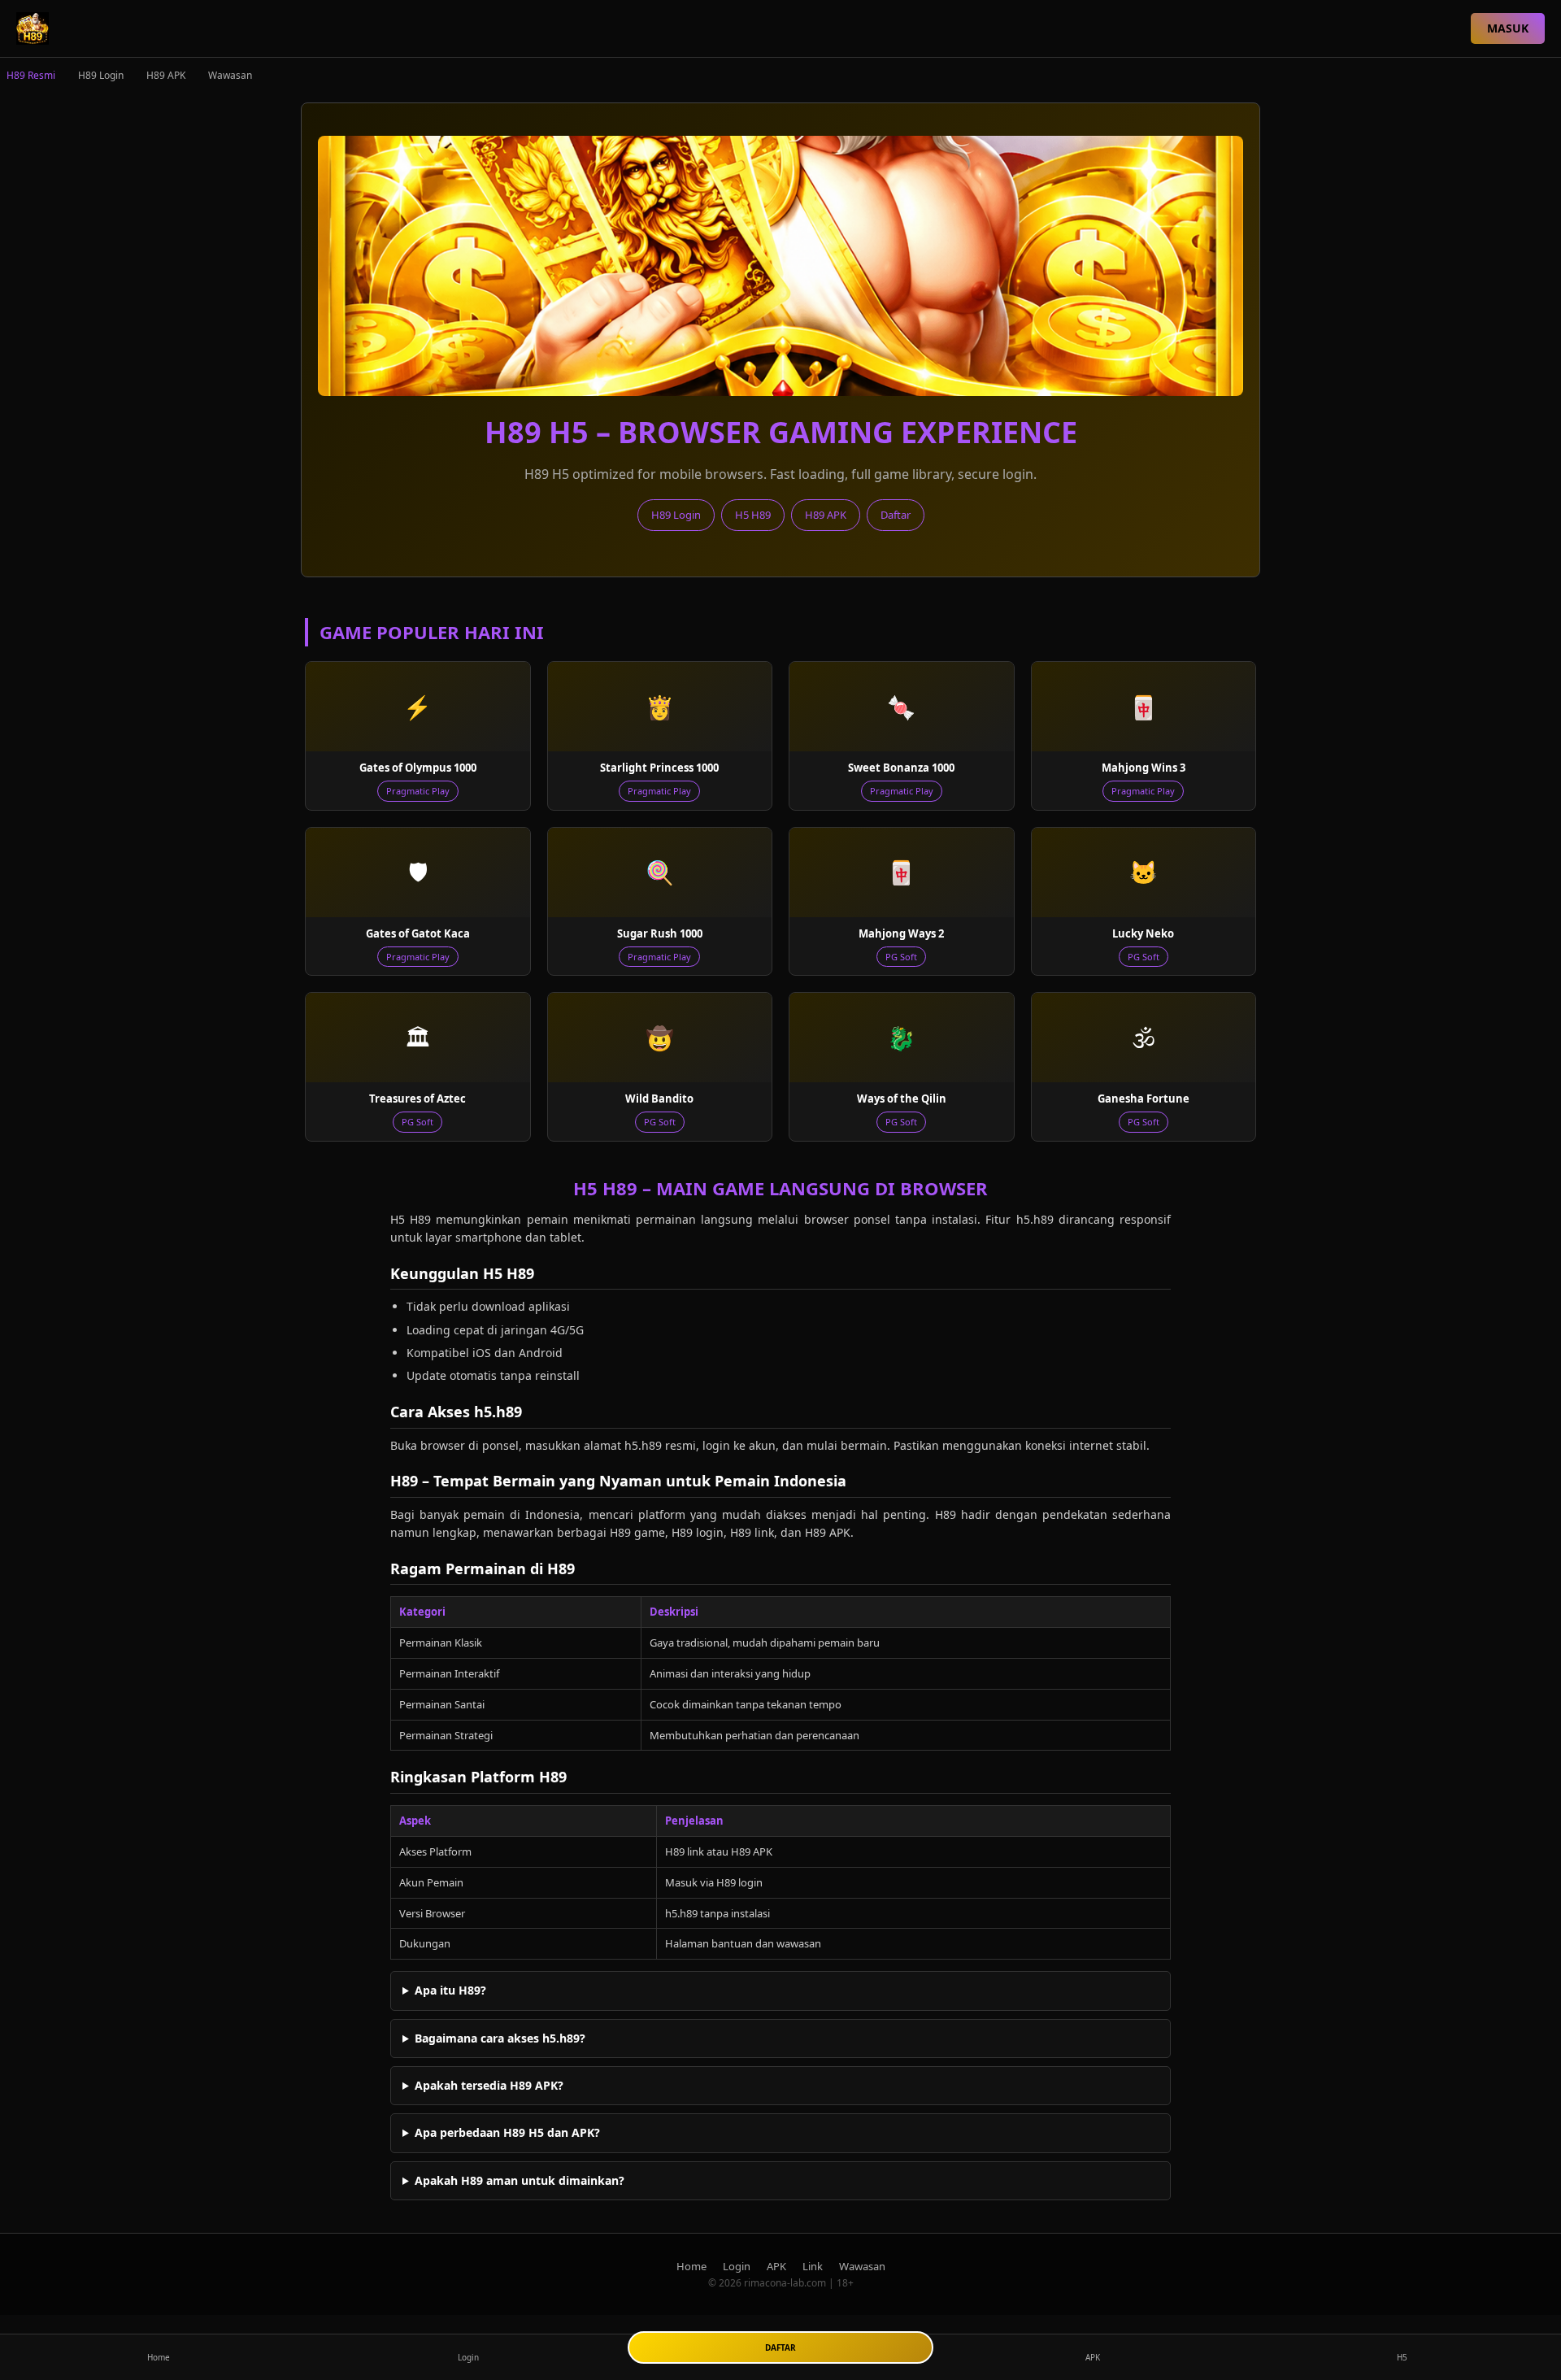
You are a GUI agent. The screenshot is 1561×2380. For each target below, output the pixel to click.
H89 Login (101, 75)
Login (737, 2266)
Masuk (1508, 28)
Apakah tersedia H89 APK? (489, 2085)
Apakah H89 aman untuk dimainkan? (520, 2180)
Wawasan (230, 75)
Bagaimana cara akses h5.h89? (500, 2038)
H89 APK (166, 75)
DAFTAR (780, 2347)
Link (813, 2266)
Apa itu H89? (450, 1990)
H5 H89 (753, 515)
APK (776, 2266)
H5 (1402, 2357)
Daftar (896, 515)
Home (691, 2266)
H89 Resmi (31, 75)
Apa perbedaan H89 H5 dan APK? (507, 2132)
